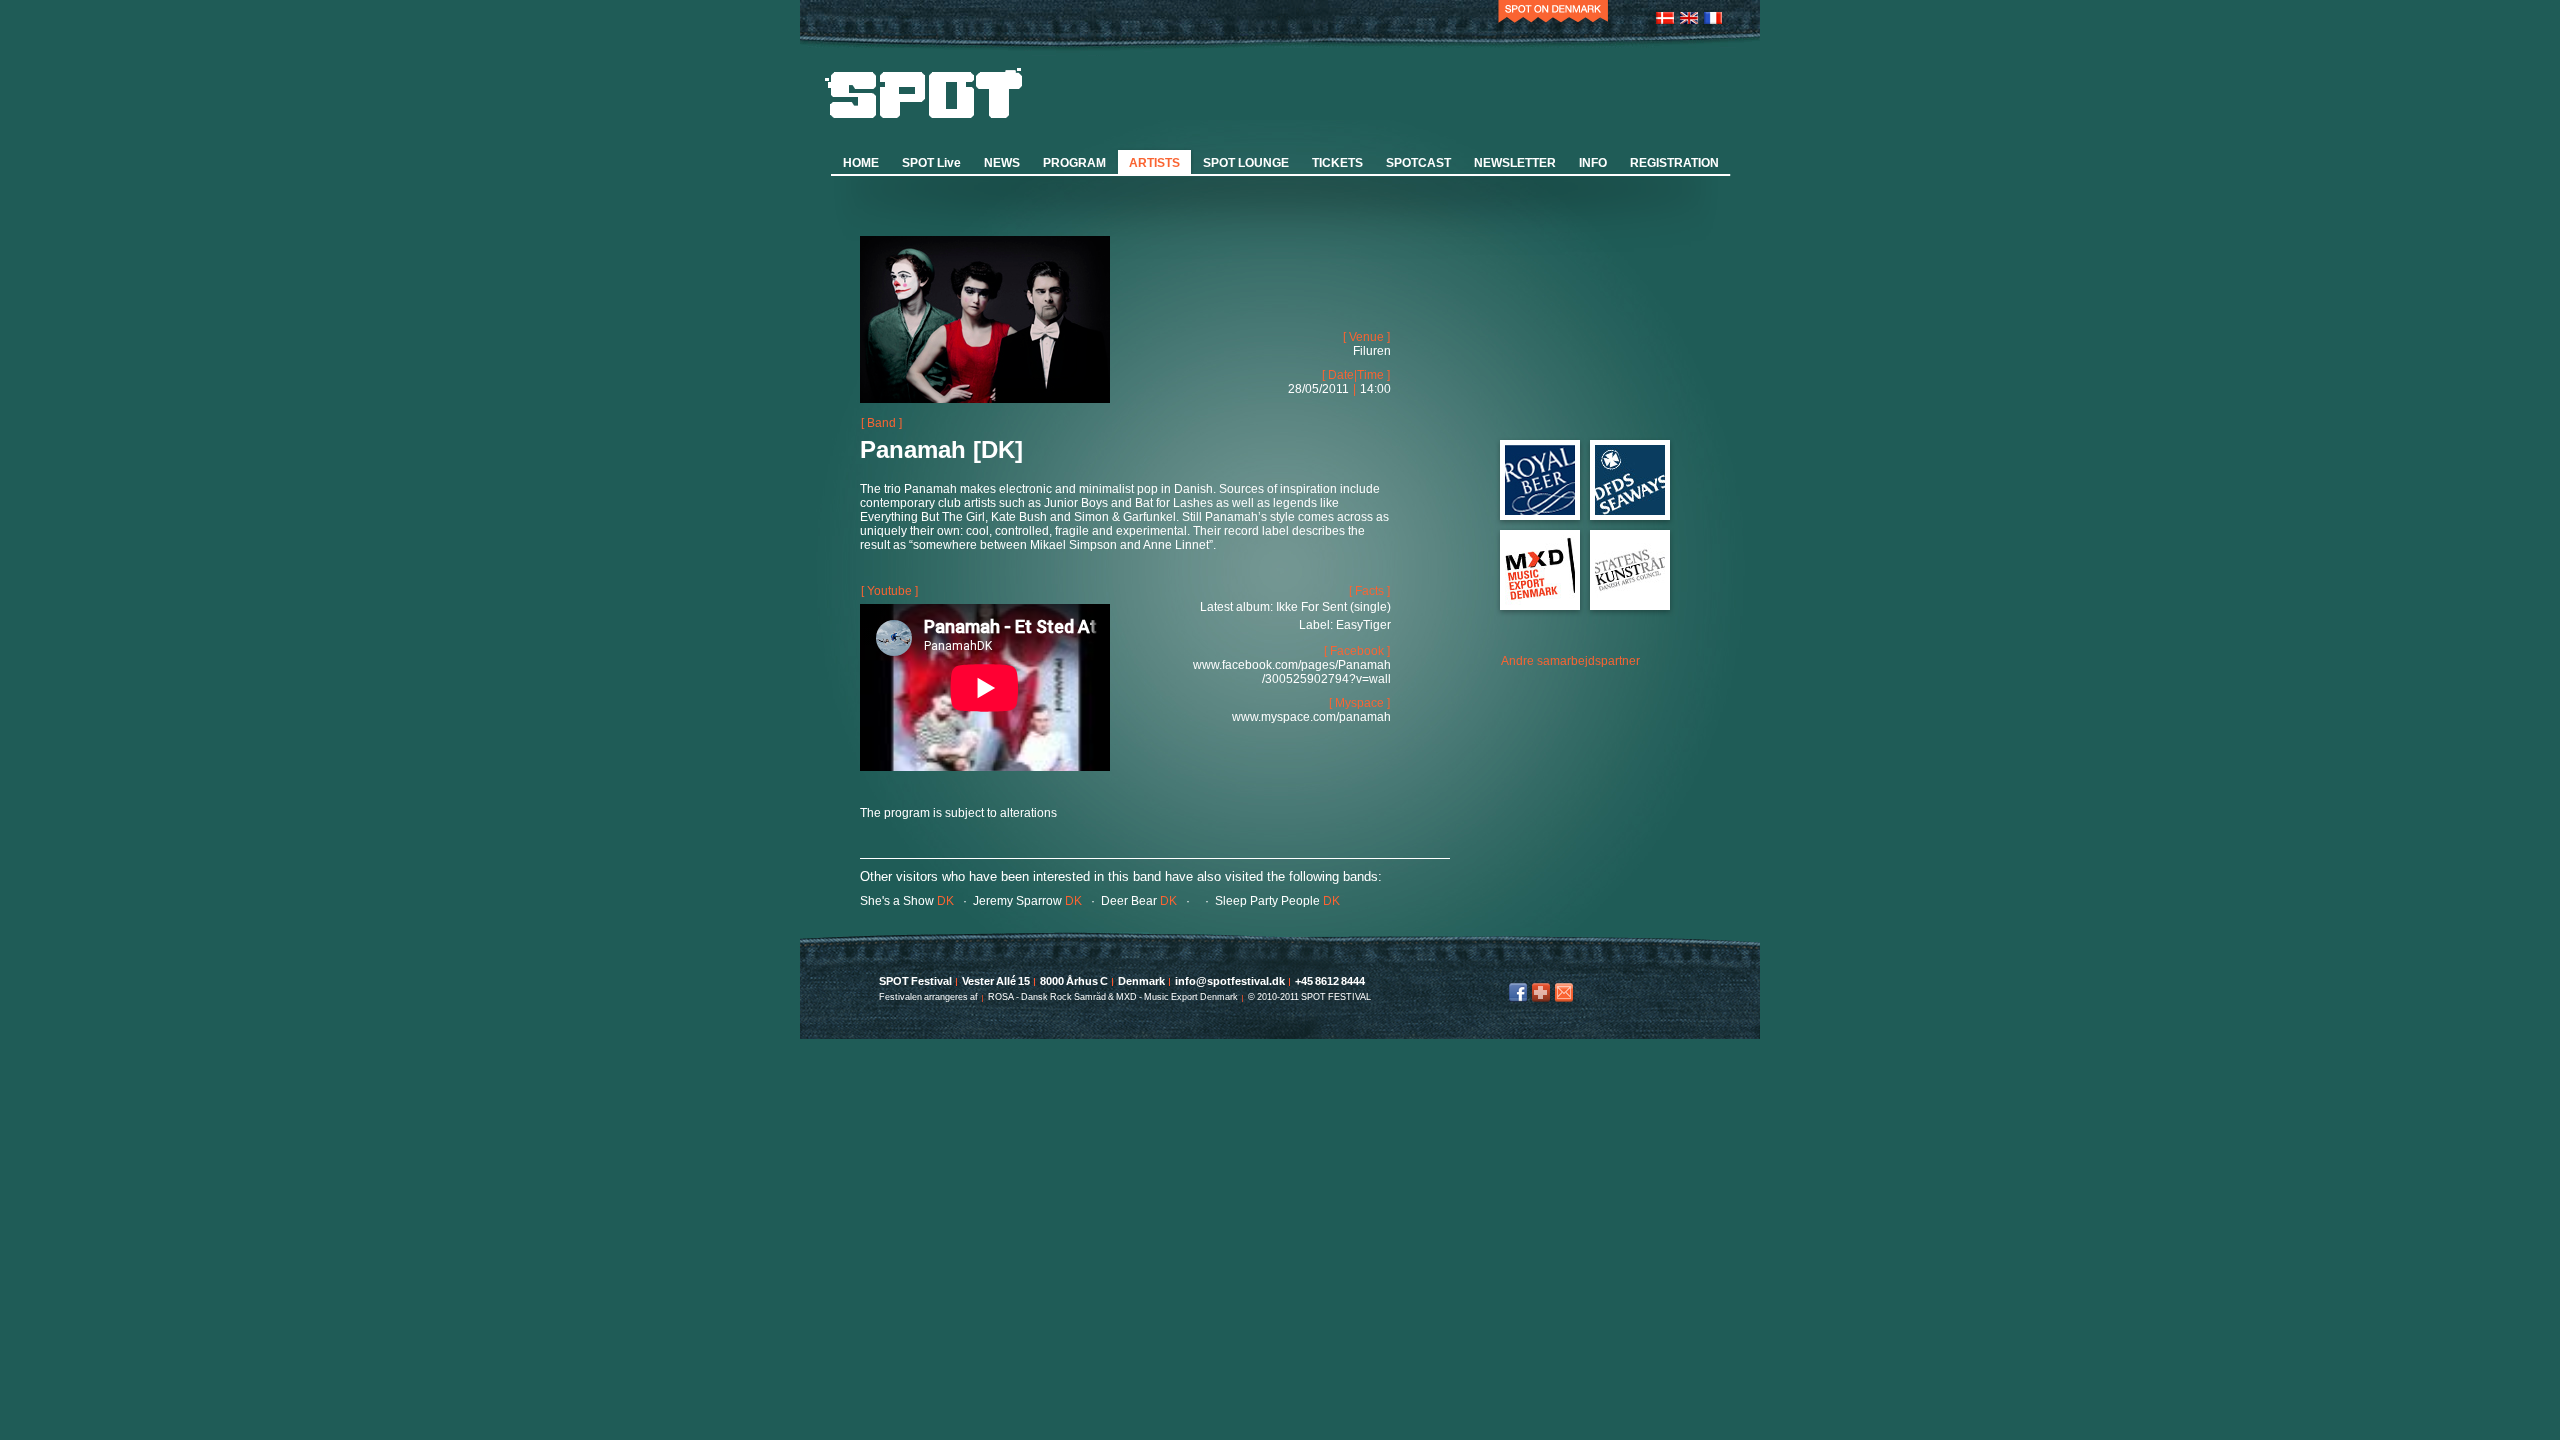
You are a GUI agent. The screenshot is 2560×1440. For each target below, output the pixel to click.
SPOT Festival (915, 981)
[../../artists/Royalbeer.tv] (1540, 511)
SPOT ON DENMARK (1553, 15)
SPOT (924, 93)
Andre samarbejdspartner (1570, 661)
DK (907, 901)
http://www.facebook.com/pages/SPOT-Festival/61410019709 (1518, 992)
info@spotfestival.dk (1564, 992)
